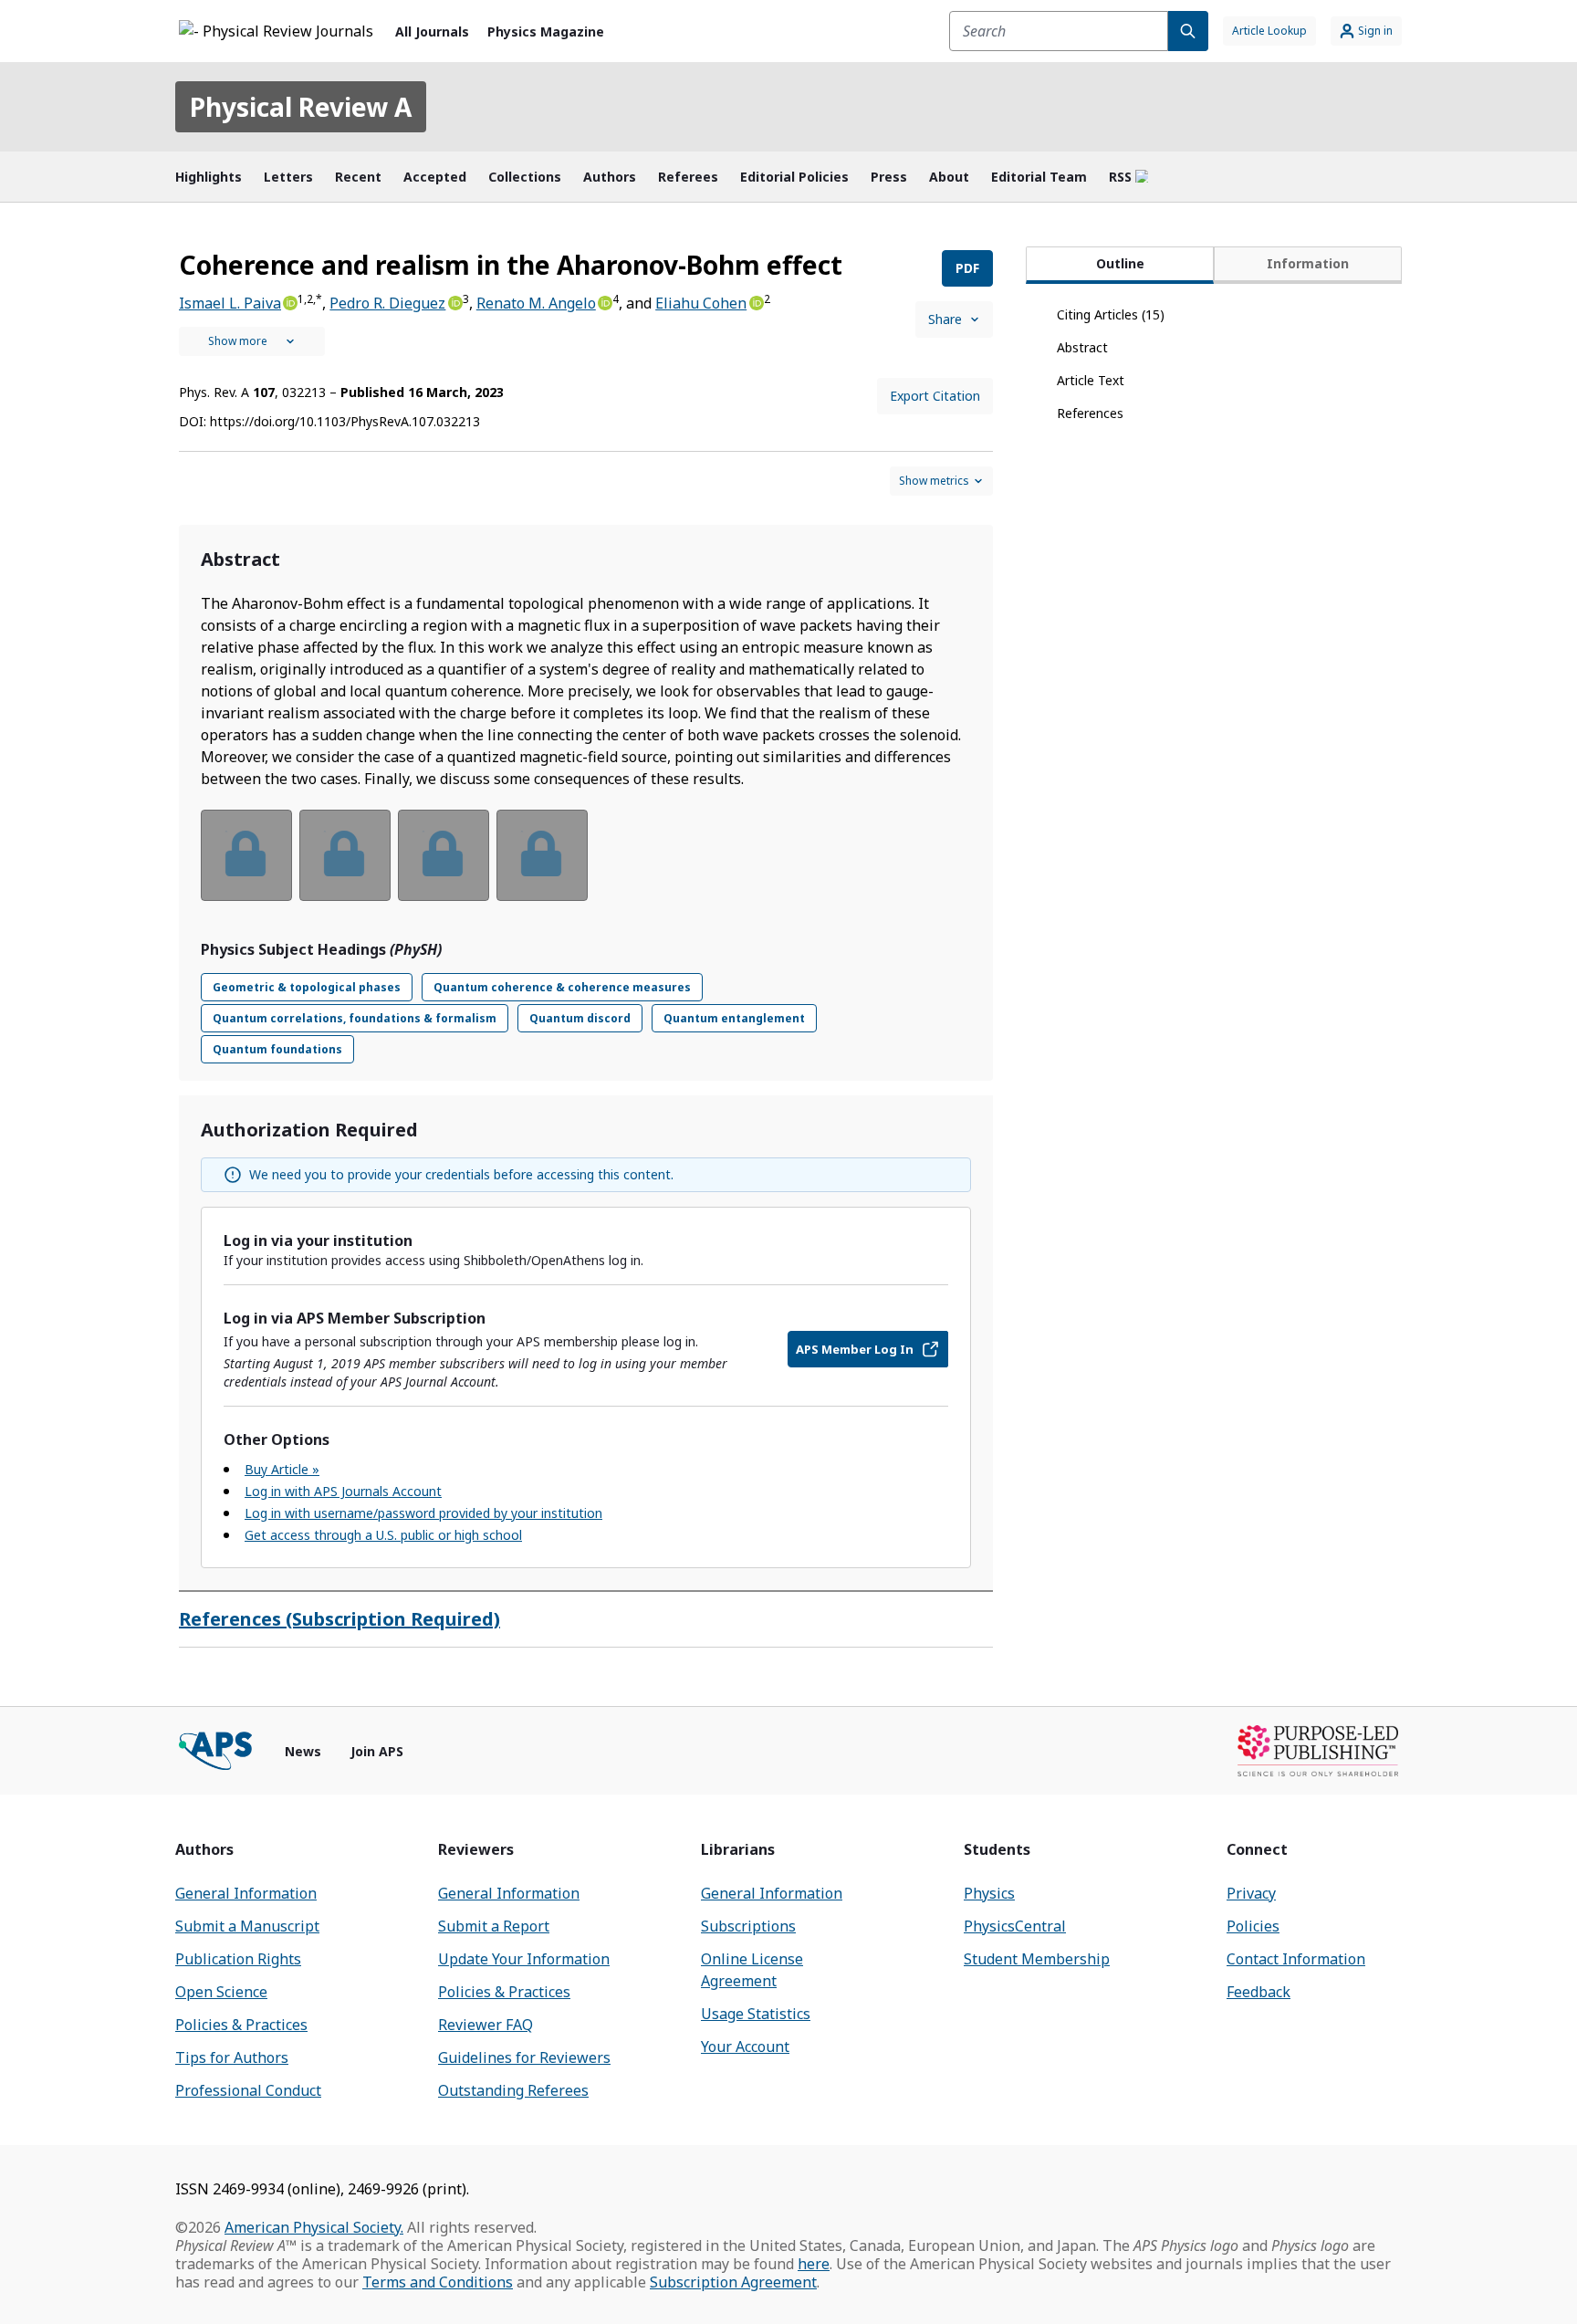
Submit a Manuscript (247, 1926)
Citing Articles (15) (1111, 314)
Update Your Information (524, 1959)
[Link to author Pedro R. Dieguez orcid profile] (454, 301)
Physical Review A (301, 107)
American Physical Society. (314, 2227)
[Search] (1188, 31)
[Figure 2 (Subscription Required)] (345, 855)
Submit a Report (494, 1926)
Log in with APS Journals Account (343, 1491)
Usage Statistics (756, 2014)
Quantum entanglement (734, 1018)
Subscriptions (748, 1926)
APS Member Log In (855, 1349)
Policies (1253, 1926)
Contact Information (1296, 1959)
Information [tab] (1308, 263)
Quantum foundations (277, 1049)
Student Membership (1037, 1959)
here (814, 2264)
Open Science (221, 1992)
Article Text (1091, 380)
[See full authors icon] (252, 341)
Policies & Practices (241, 2025)
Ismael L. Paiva (230, 303)
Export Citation (935, 396)
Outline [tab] (1120, 263)
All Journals (432, 31)
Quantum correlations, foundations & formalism (355, 1018)
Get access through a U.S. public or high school (383, 1535)
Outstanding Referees (513, 2090)
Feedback (1258, 1992)
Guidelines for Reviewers (524, 2057)
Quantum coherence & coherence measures (562, 987)
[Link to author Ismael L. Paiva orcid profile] (289, 301)
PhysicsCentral (1015, 1926)
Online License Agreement (752, 1970)
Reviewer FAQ (486, 2025)
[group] (586, 867)
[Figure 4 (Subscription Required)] (542, 855)
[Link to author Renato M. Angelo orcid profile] (604, 301)
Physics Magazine (546, 31)
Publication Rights (238, 1959)
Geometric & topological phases (307, 987)
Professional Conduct (248, 2090)
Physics (989, 1893)
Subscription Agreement (733, 2282)
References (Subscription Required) (339, 1619)
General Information (246, 1893)
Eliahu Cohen (701, 303)
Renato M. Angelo (536, 303)
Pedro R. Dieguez (387, 303)
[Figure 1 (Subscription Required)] (246, 855)
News (303, 1751)
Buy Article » (282, 1469)
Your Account (745, 2047)
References (1090, 413)
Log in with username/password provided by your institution (423, 1513)
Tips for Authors (232, 2057)
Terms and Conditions (438, 2282)
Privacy (1251, 1893)
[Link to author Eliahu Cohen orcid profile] (755, 301)
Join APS (377, 1751)
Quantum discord (580, 1018)
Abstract (1082, 347)
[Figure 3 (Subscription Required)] (444, 855)
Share (945, 319)
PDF (967, 268)
